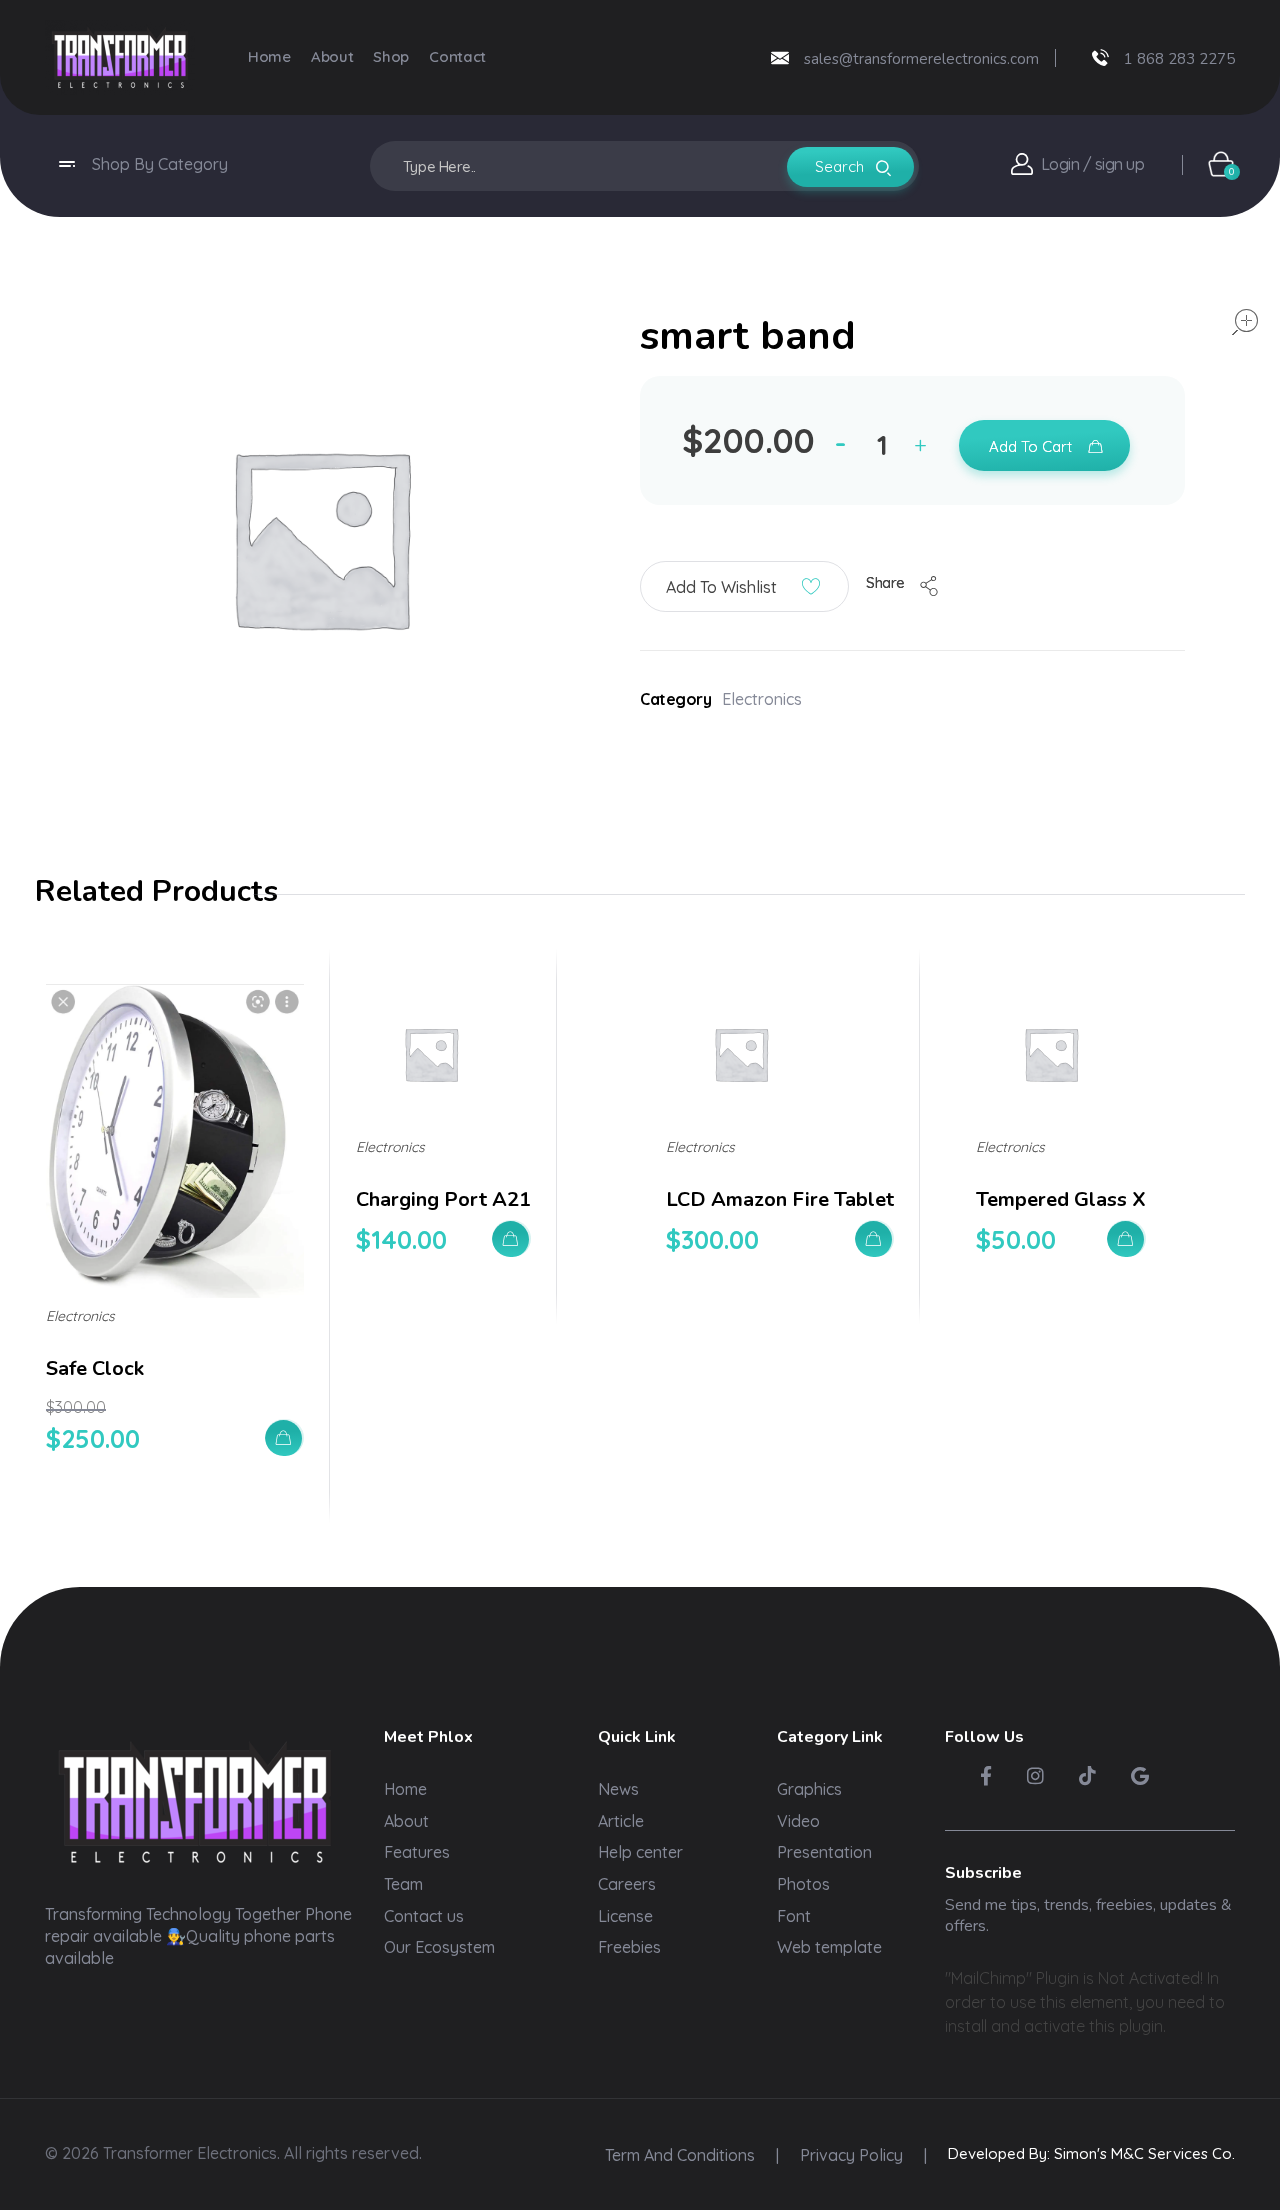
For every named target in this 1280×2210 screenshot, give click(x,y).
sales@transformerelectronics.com (921, 59)
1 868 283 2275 (1179, 59)
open (1245, 322)
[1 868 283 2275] (1100, 57)
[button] (925, 448)
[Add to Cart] (284, 1437)
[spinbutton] (885, 445)
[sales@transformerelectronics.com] (780, 58)
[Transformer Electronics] (120, 57)
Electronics (762, 699)
